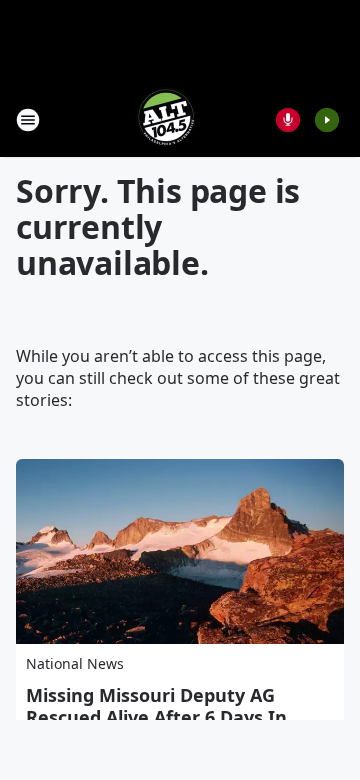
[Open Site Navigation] (28, 120)
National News (75, 663)
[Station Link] (166, 119)
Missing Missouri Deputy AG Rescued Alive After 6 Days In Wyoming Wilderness (156, 717)
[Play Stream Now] (327, 120)
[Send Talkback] (288, 120)
